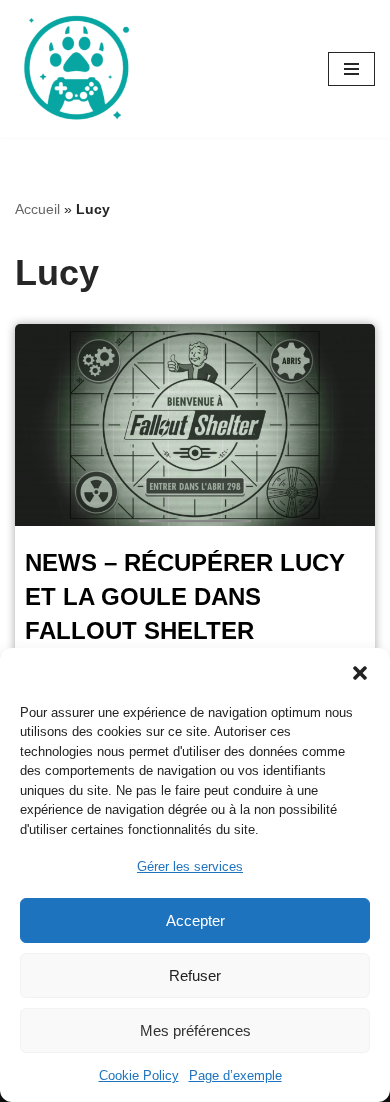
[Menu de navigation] (351, 69)
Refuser (195, 975)
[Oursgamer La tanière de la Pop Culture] (75, 69)
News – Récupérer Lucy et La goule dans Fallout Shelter (185, 596)
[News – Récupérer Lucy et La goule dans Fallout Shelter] (195, 425)
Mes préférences (195, 1030)
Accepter (195, 920)
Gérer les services (190, 866)
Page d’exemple (235, 1075)
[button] (360, 673)
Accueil (37, 209)
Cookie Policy (139, 1075)
